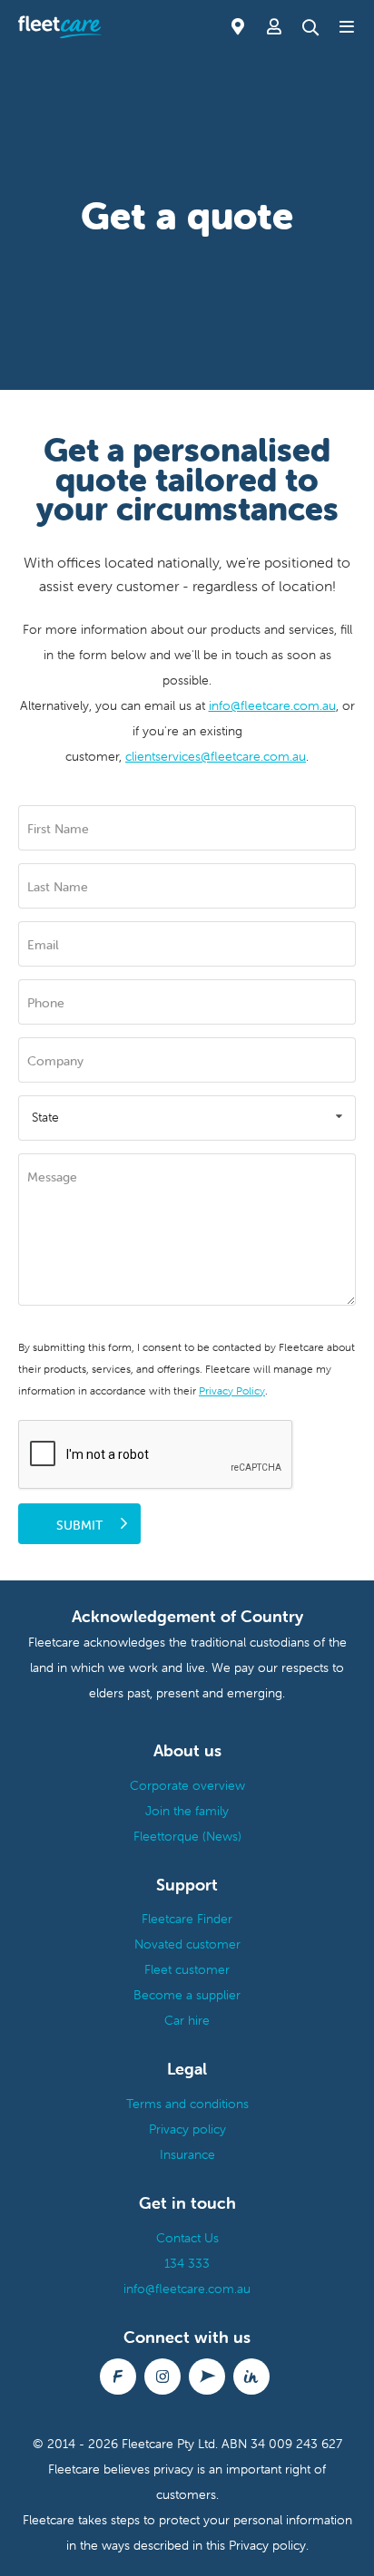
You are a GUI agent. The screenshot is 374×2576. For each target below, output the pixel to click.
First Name (58, 829)
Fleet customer (187, 1969)
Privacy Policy (232, 1390)
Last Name (58, 887)
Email (43, 945)
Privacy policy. (269, 2545)
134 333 (187, 2263)
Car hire (187, 2020)
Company (55, 1061)
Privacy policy (187, 2129)
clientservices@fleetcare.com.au (216, 756)
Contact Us (187, 2238)
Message (52, 1177)
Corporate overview (187, 1785)
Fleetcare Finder (187, 1919)
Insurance (187, 2154)
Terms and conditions (187, 2104)
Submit (79, 1525)
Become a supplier (187, 1995)
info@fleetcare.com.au (272, 705)
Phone (46, 1003)
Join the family (187, 1811)
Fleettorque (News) (187, 1836)
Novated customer (187, 1944)
